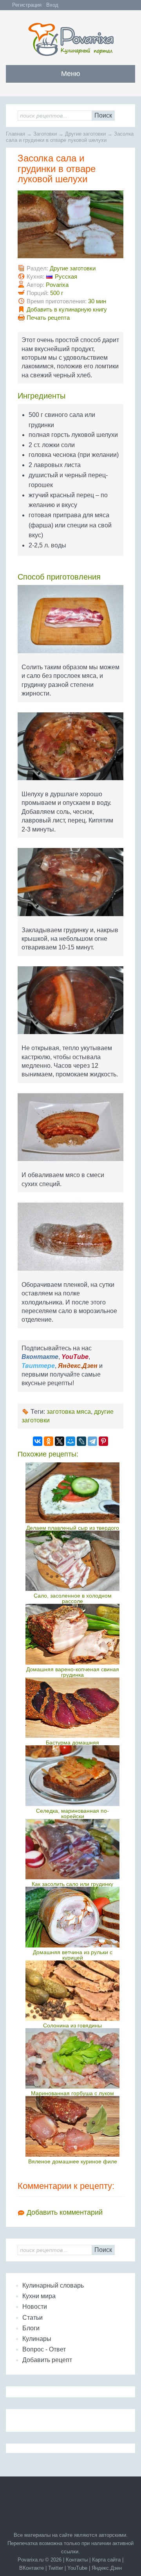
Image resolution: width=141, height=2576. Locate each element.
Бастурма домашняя (72, 1743)
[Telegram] (92, 1441)
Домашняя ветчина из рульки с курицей (73, 1955)
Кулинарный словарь (53, 2285)
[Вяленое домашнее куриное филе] (72, 2126)
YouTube (77, 2568)
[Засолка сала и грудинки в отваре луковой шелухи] (70, 227)
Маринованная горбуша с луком (72, 2093)
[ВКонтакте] (38, 1441)
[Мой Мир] (70, 1441)
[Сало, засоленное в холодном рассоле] (72, 1561)
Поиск (103, 115)
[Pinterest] (103, 1441)
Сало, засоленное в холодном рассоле (73, 1598)
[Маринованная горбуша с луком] (72, 2058)
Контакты (77, 2560)
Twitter (56, 2568)
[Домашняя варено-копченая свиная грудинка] (72, 1634)
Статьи (33, 2318)
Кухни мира (39, 2296)
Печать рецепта (48, 318)
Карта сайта (106, 2560)
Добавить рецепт (47, 2360)
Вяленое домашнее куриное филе (73, 2161)
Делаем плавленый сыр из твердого (73, 1528)
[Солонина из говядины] (72, 1991)
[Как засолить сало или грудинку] (72, 1849)
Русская (66, 276)
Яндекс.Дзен (107, 2568)
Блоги (31, 2328)
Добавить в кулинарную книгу (67, 309)
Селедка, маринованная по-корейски (72, 1813)
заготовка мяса (69, 1412)
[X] (60, 1441)
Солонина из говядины (72, 2025)
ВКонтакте (32, 2568)
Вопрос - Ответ (44, 2349)
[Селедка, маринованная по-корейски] (72, 1775)
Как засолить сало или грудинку (72, 1884)
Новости (35, 2307)
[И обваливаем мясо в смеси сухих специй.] (70, 1130)
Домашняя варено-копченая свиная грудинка (73, 1672)
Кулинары (37, 2339)
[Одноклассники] (49, 1441)
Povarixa (57, 285)
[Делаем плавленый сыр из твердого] (72, 1493)
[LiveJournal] (81, 1441)
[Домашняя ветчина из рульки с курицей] (72, 1917)
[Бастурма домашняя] (72, 1708)
